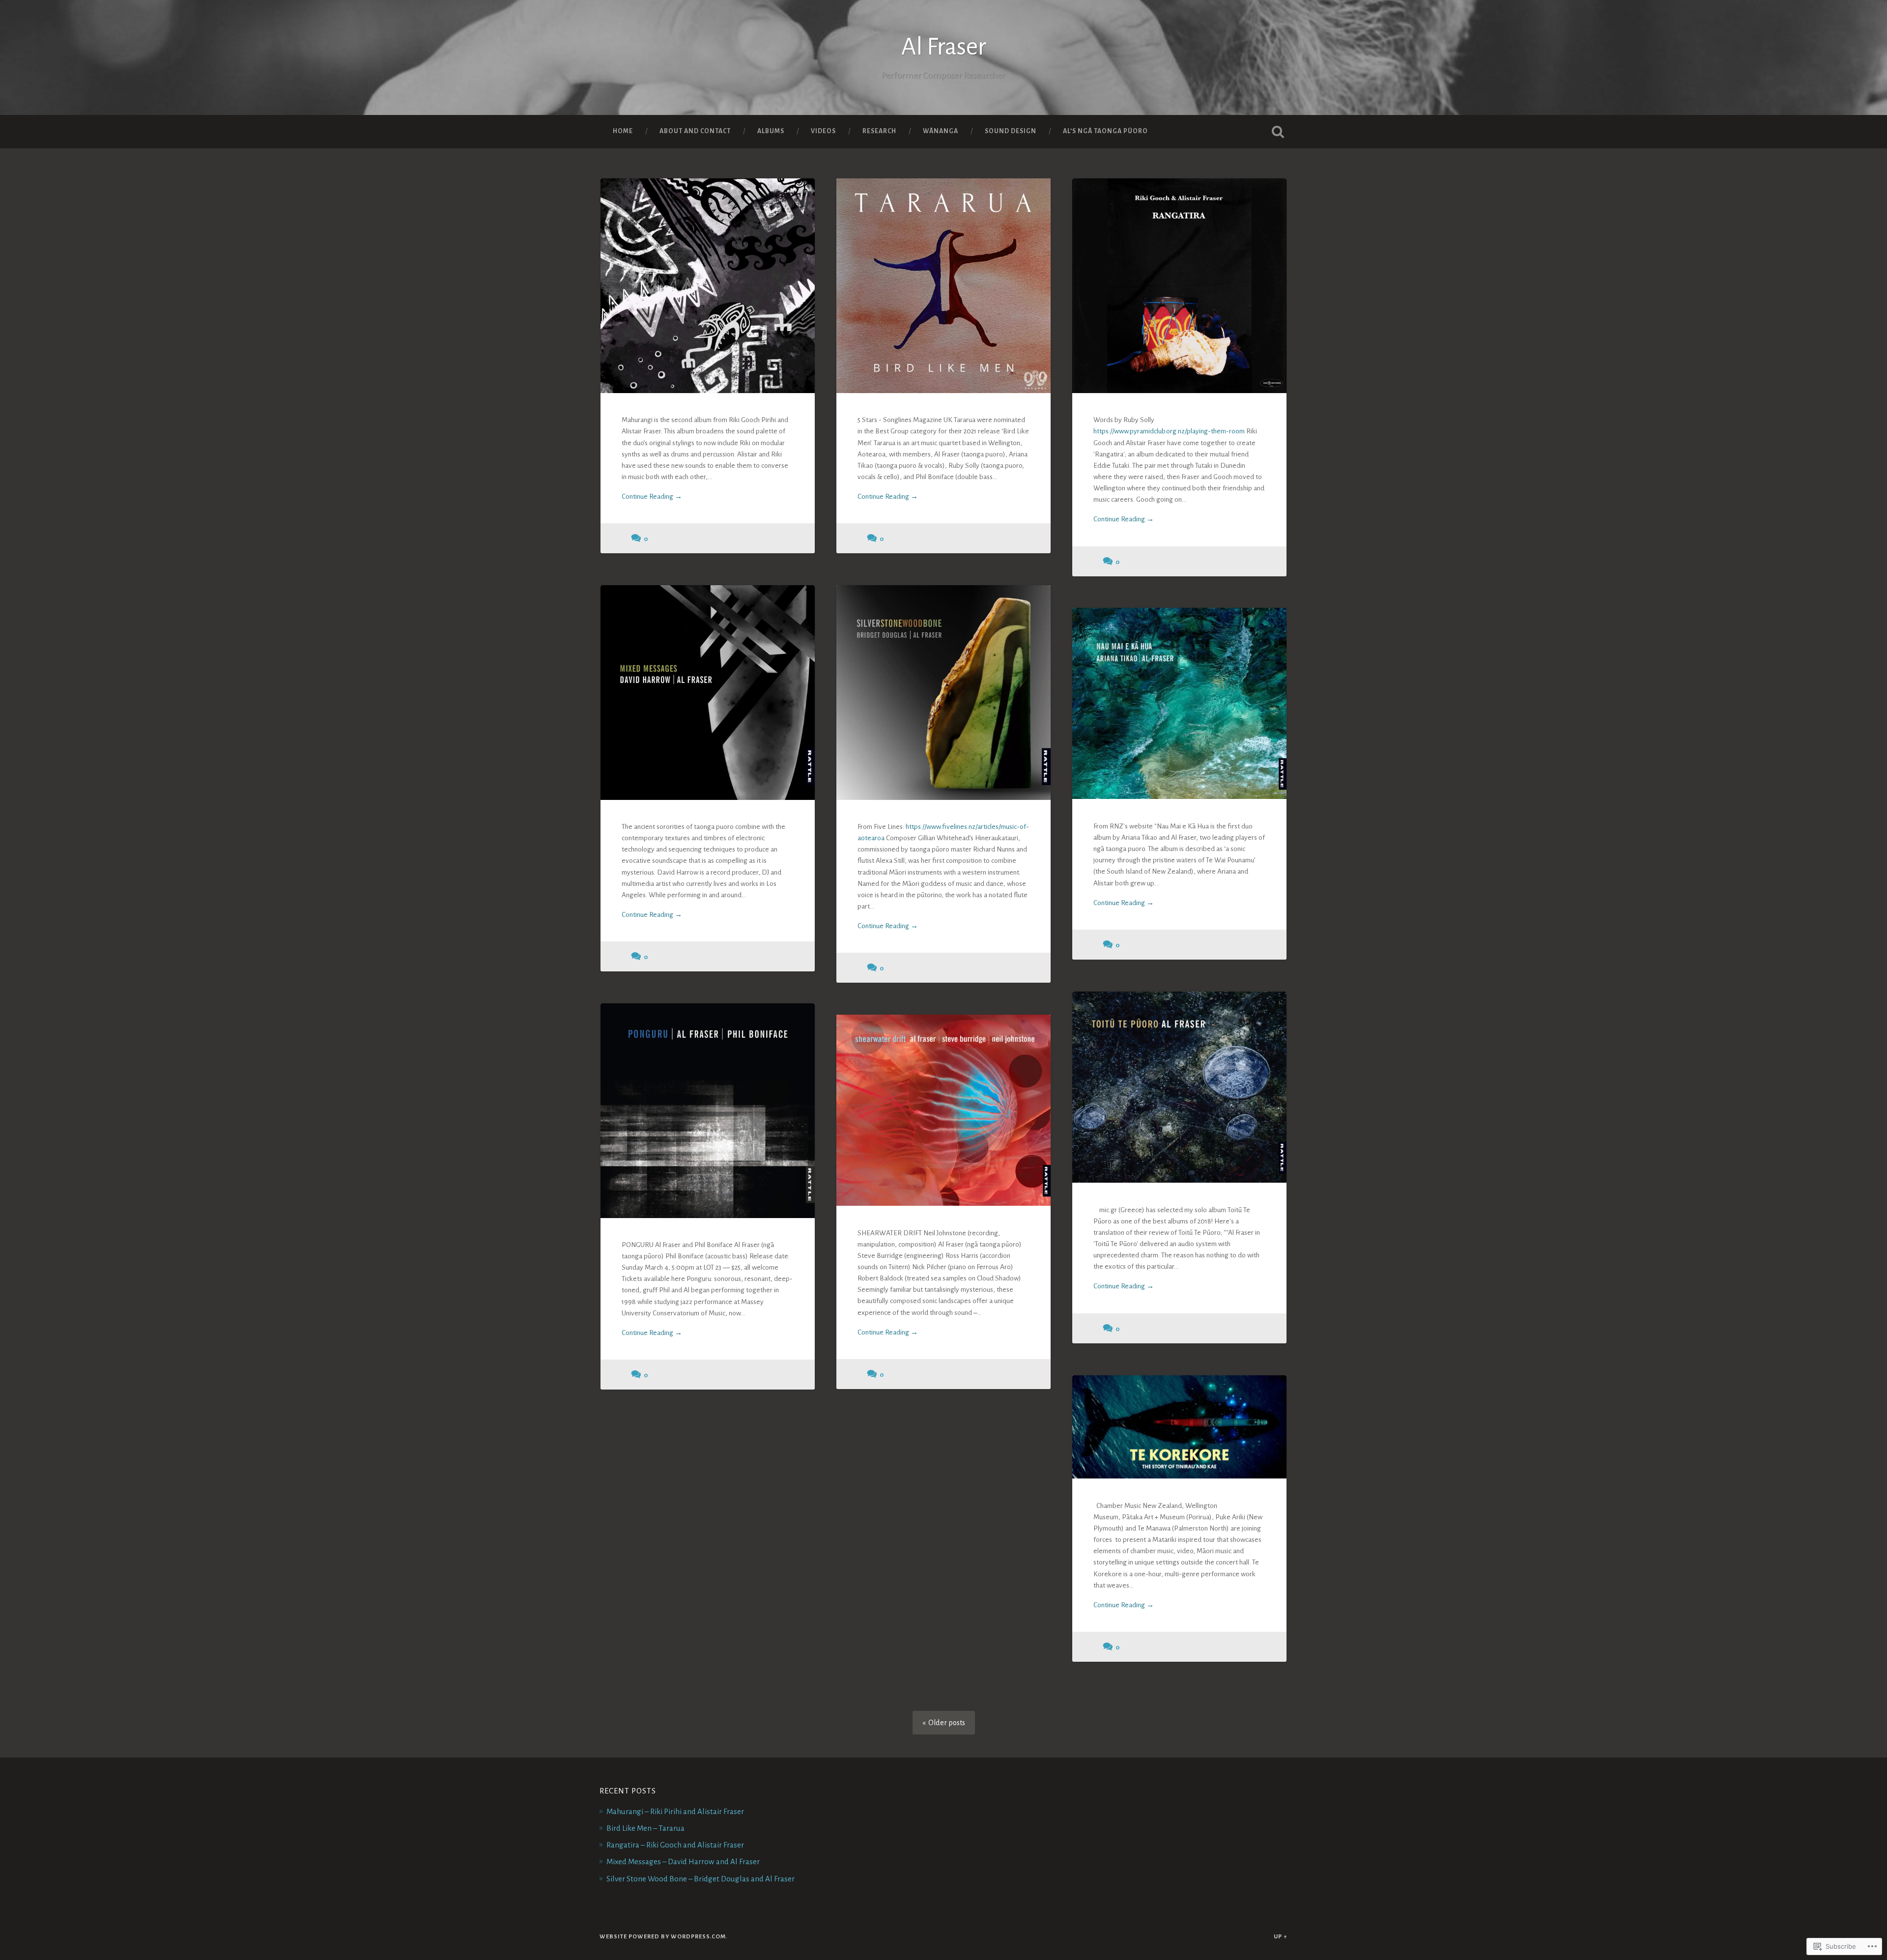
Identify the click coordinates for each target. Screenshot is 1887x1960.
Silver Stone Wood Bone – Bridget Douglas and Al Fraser (700, 1879)
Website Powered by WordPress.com (663, 1937)
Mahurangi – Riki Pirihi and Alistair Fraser (675, 1811)
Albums (771, 131)
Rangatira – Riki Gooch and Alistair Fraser (675, 1845)
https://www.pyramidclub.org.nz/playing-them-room (1169, 431)
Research (879, 131)
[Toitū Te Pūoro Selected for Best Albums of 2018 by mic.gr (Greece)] (1179, 1087)
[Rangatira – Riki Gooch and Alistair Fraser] (1179, 285)
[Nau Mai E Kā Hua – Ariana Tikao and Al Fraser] (1179, 703)
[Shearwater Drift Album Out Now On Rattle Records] (943, 1110)
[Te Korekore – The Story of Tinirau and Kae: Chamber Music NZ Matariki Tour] (1179, 1427)
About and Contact (695, 131)
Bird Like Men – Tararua (645, 1828)
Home (623, 131)
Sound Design (1011, 131)
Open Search (1278, 132)
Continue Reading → (652, 497)
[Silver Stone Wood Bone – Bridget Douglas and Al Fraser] (943, 692)
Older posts (947, 1723)
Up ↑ (1281, 1937)
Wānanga (941, 131)
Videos (823, 131)
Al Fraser (944, 47)
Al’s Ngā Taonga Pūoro (1105, 131)
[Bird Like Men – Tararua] (943, 285)
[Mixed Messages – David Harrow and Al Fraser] (708, 692)
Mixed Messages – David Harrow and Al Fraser (683, 1861)
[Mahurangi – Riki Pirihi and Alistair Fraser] (708, 285)
